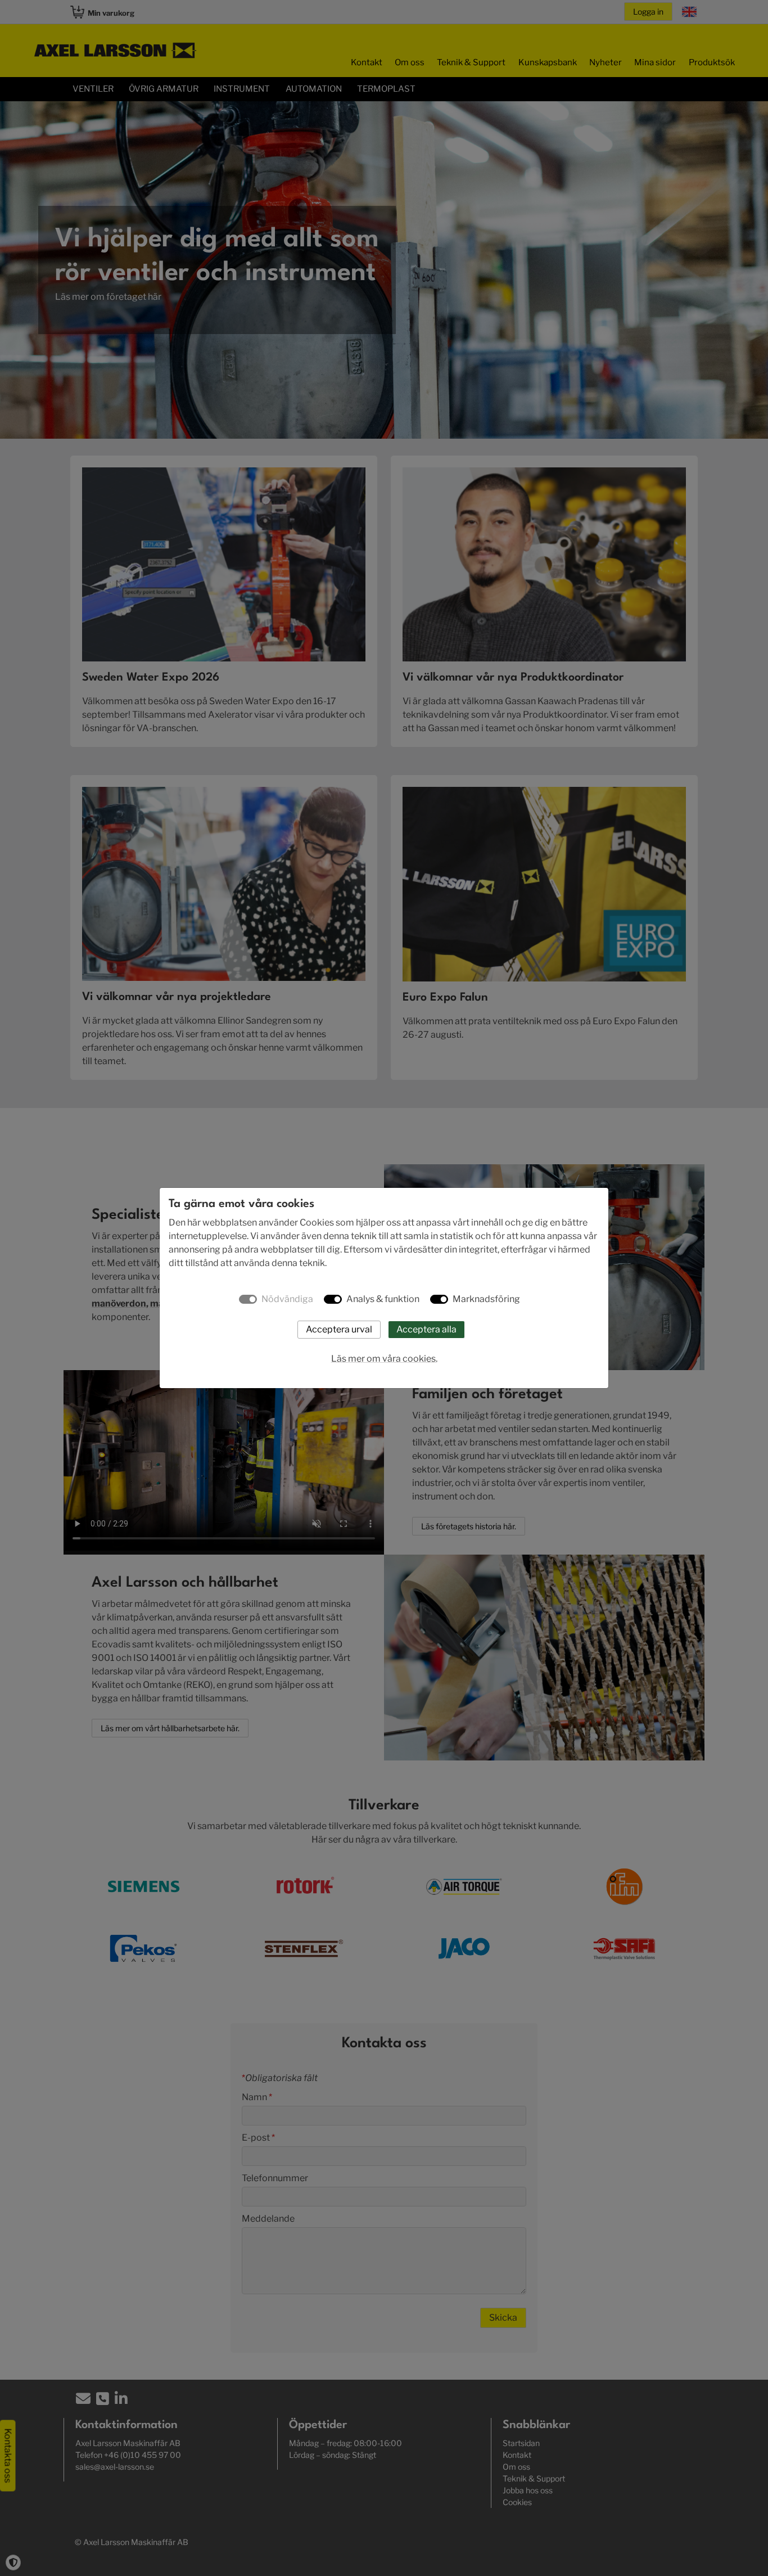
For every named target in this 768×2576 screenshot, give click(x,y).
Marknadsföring (486, 1299)
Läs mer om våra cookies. (384, 1359)
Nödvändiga (287, 1299)
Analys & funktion (383, 1299)
